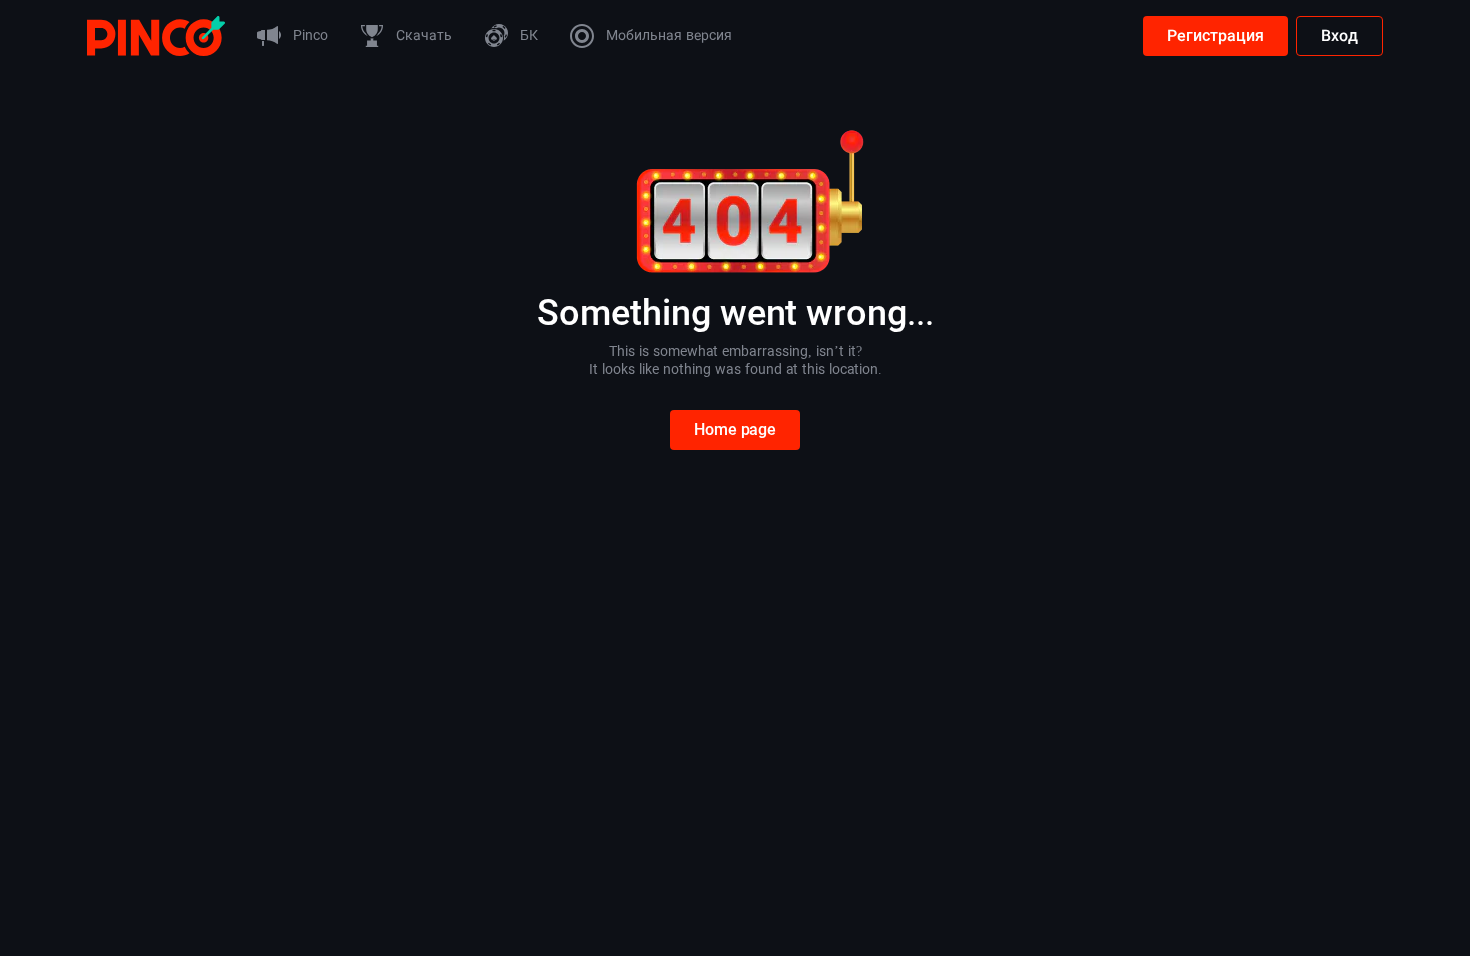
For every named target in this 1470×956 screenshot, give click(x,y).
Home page (735, 429)
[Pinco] (156, 34)
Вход (1339, 35)
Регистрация (1215, 35)
